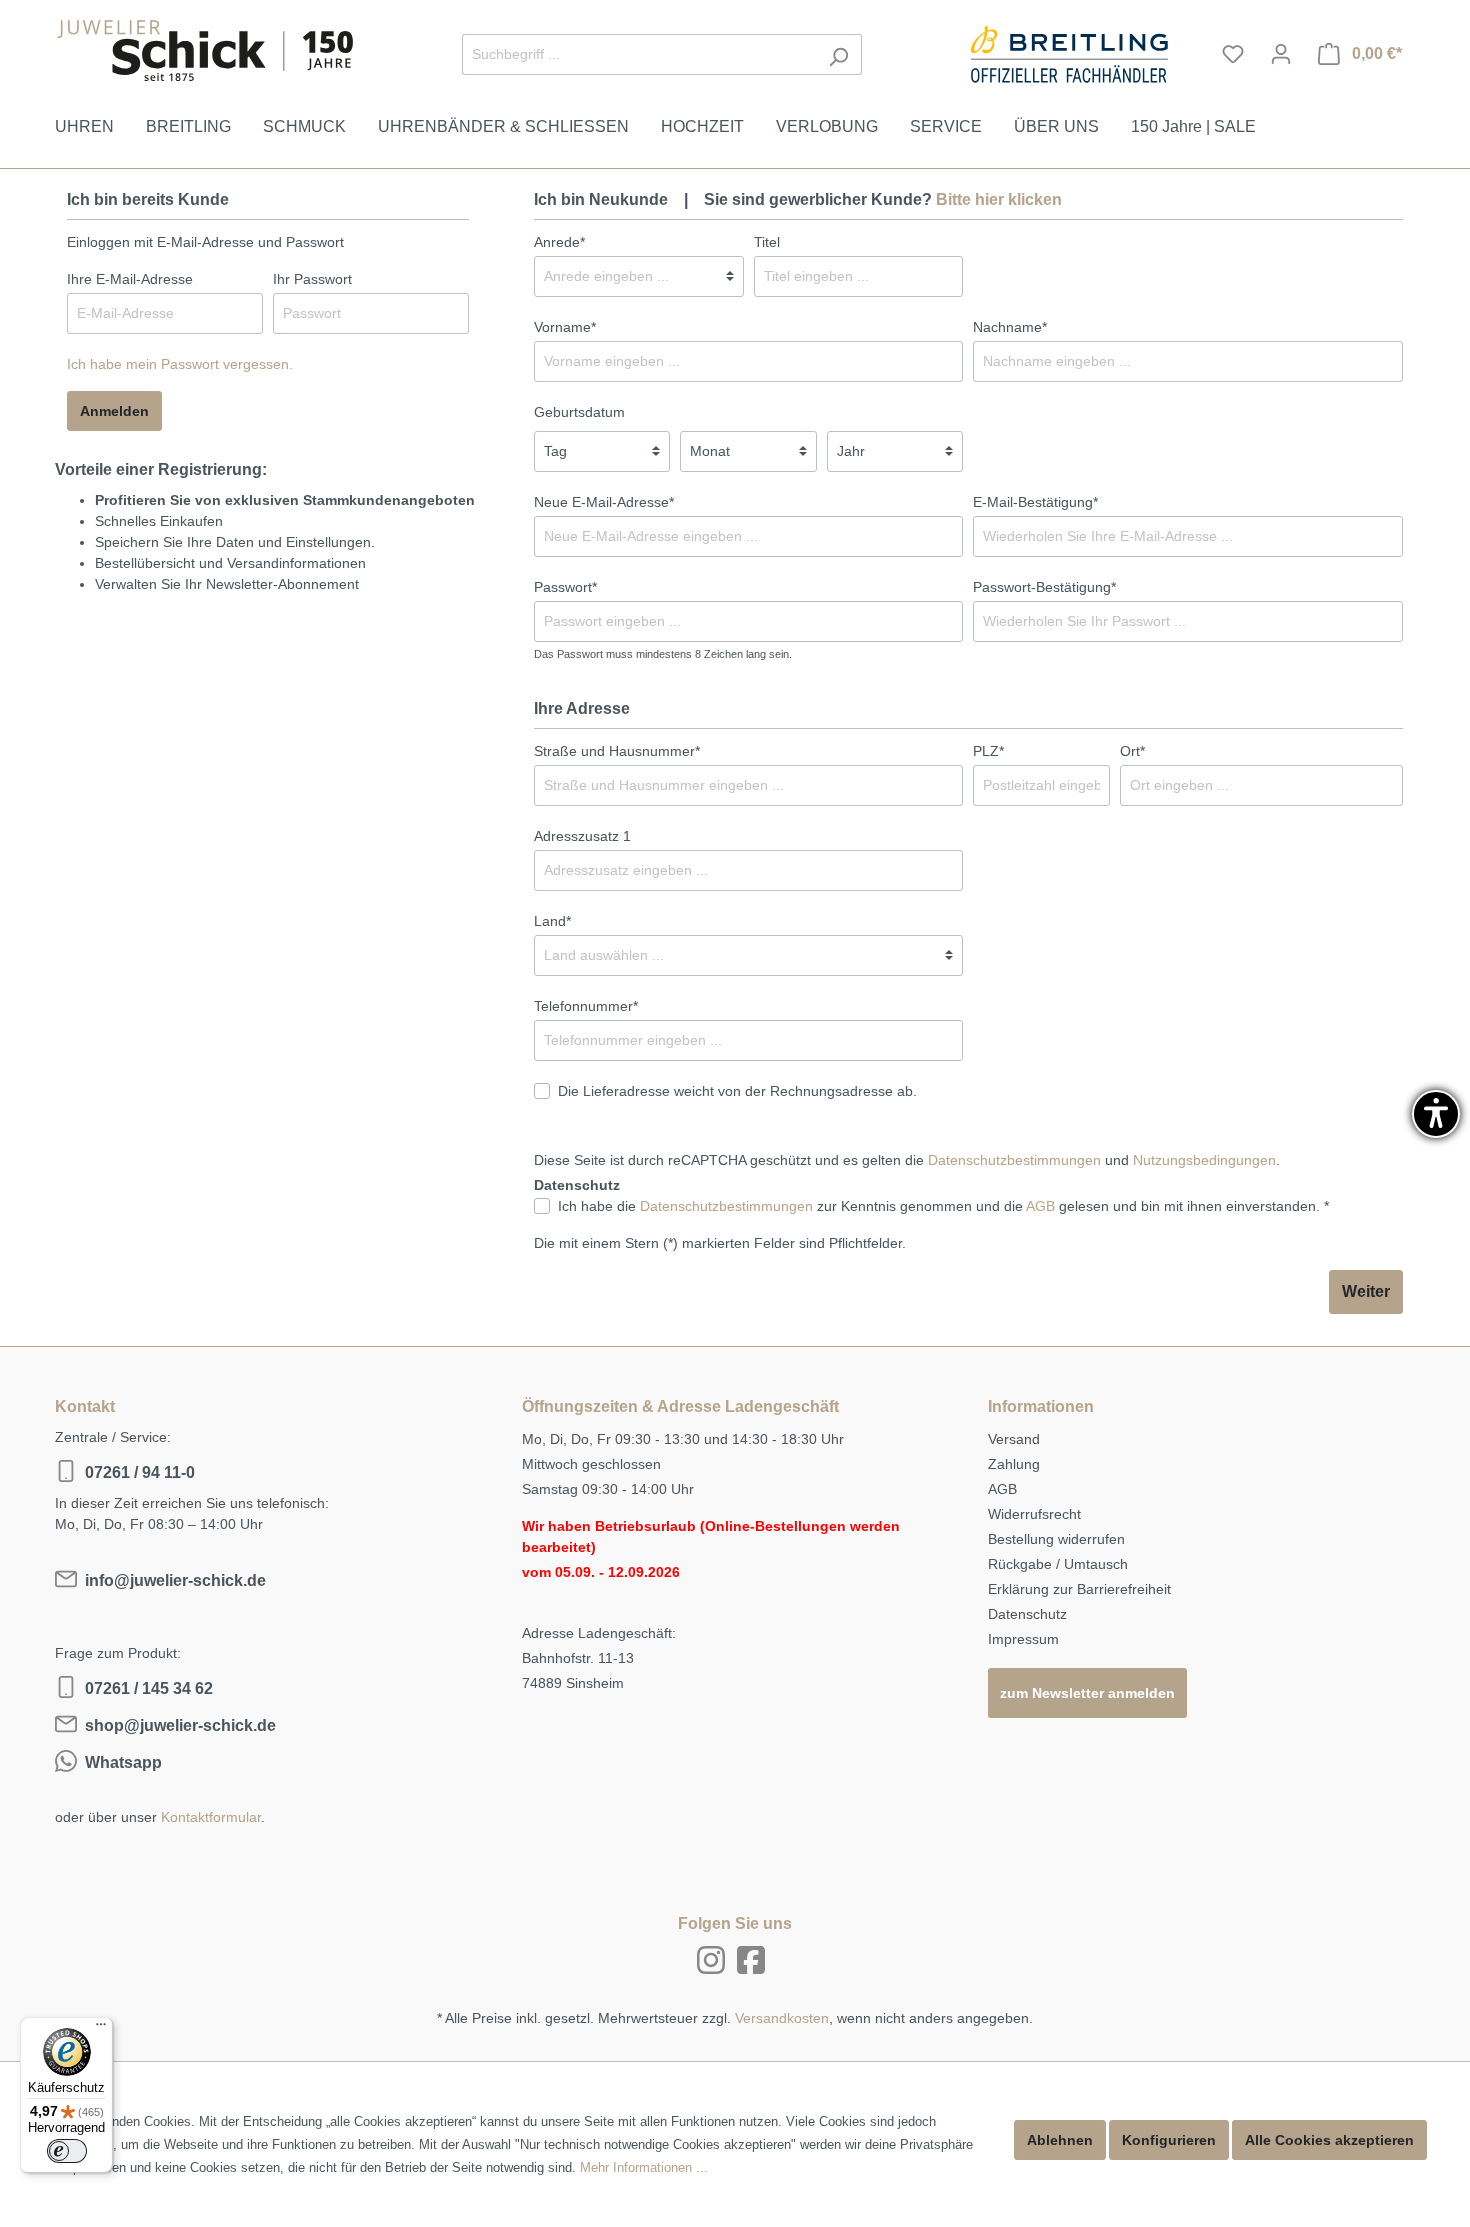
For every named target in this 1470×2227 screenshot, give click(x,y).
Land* (552, 921)
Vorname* (565, 327)
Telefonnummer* (586, 1006)
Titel (767, 242)
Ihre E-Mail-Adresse (130, 279)
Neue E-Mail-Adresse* (604, 502)
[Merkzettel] (1233, 54)
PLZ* (988, 751)
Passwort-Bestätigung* (1044, 587)
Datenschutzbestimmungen (1014, 1160)
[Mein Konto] (1281, 54)
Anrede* (559, 242)
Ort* (1132, 751)
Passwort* (565, 587)
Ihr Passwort (312, 279)
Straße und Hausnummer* (617, 751)
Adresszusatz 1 (582, 836)
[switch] (67, 2151)
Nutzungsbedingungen (1204, 1160)
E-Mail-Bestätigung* (1035, 502)
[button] (1436, 1114)
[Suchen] (838, 54)
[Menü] (101, 2029)
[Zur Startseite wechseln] (205, 50)
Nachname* (1010, 327)
